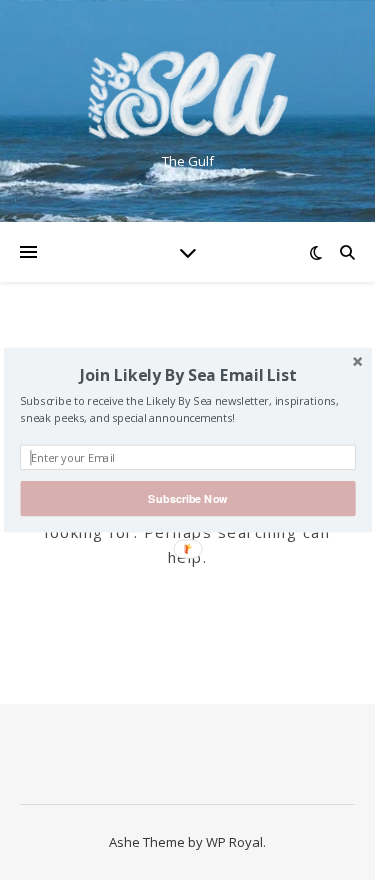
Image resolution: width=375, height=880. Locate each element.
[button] (187, 375)
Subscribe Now (187, 499)
